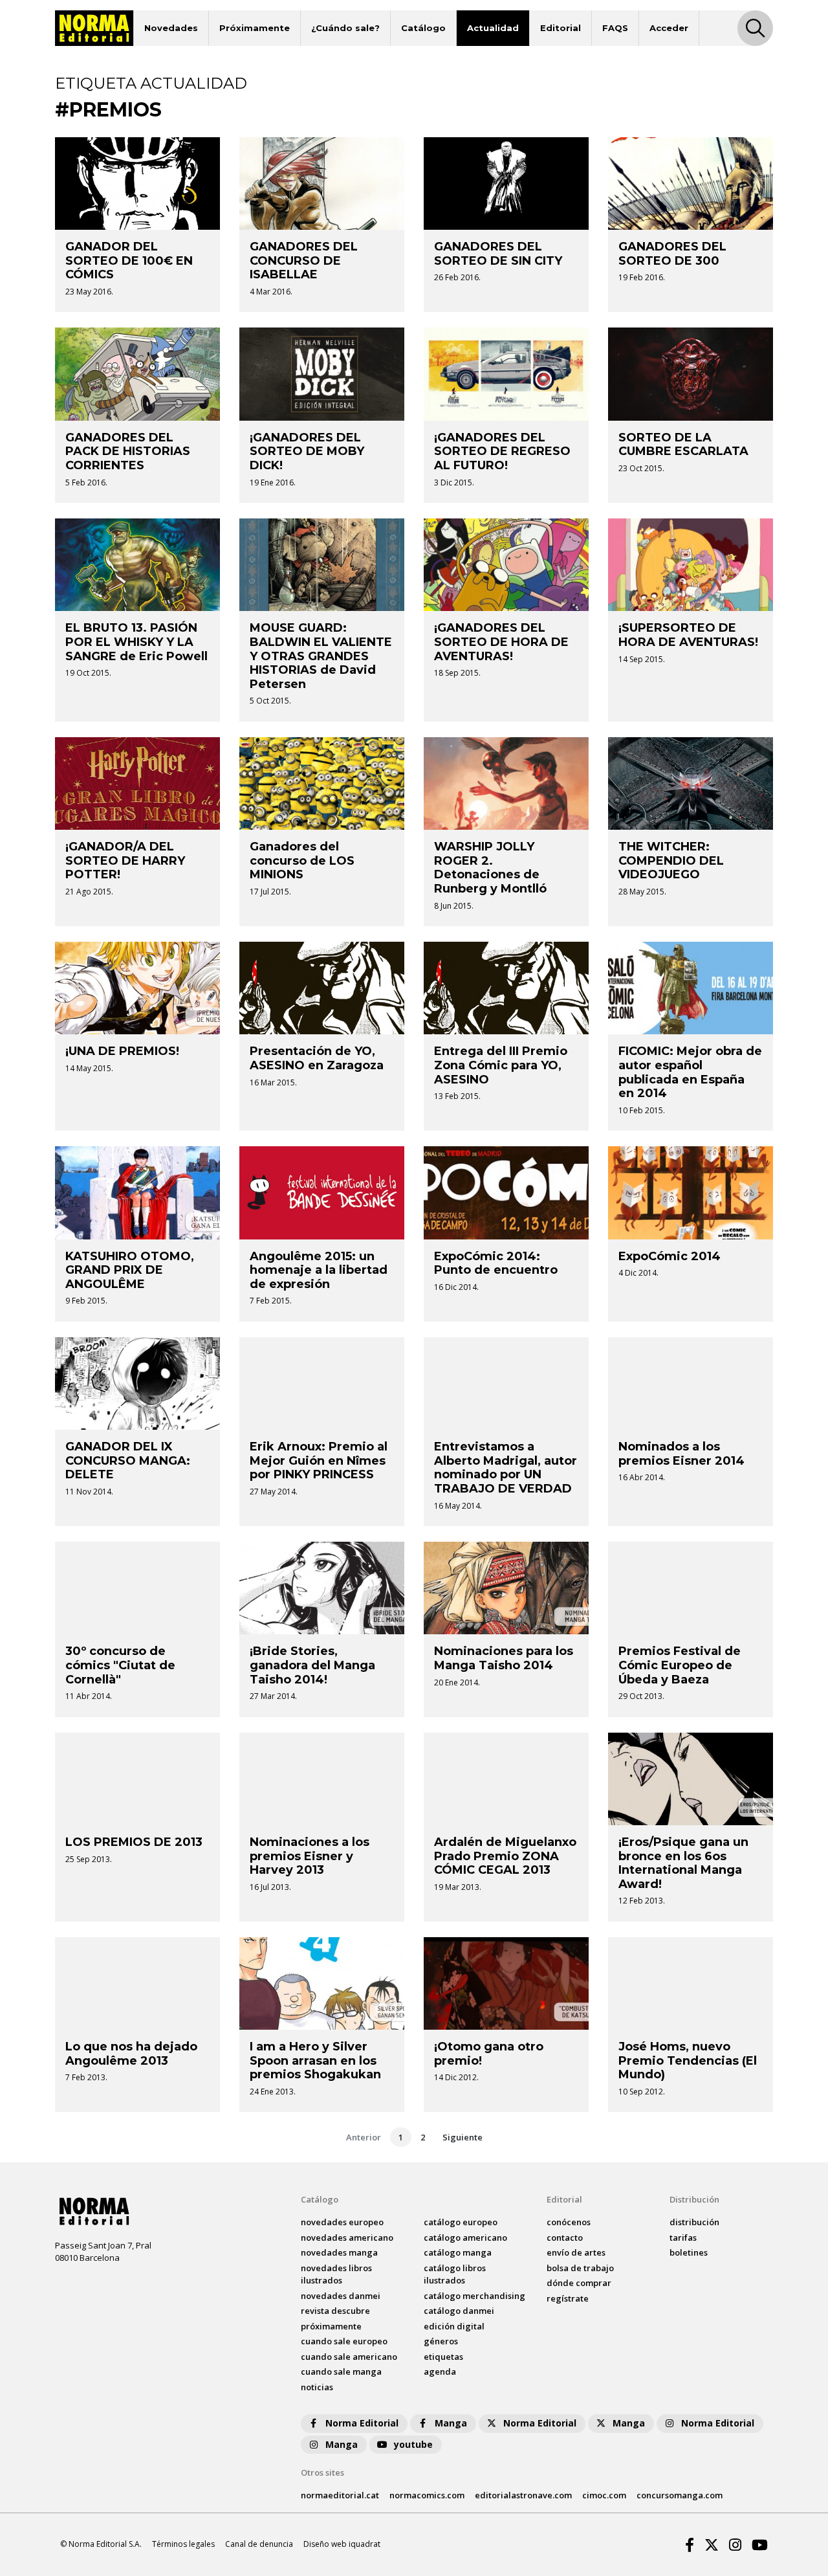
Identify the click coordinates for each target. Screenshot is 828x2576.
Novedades (171, 28)
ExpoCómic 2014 (670, 1256)
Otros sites (322, 2472)
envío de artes (576, 2252)
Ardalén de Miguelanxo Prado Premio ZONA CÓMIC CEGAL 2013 (505, 1856)
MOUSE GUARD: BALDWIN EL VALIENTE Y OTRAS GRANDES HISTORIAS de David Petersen (321, 656)
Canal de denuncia (259, 2544)
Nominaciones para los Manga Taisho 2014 (504, 1658)
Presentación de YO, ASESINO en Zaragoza (317, 1058)
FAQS (615, 28)
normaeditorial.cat (340, 2495)
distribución (694, 2222)
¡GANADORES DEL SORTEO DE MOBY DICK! (307, 451)
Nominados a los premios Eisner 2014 (681, 1454)
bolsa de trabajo (580, 2268)
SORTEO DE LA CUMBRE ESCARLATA (683, 445)
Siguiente (463, 2137)
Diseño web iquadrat (342, 2544)
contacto (565, 2237)
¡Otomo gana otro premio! (489, 2054)
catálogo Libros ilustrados (455, 2274)
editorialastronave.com (523, 2495)
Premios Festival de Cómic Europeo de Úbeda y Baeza (680, 1665)
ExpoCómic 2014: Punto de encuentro (496, 1263)
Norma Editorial (362, 2423)
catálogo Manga (458, 2252)
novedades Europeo (342, 2222)
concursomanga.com (680, 2495)
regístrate (568, 2298)
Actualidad (493, 28)
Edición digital (454, 2326)
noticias (317, 2387)
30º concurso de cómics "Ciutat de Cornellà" (120, 1665)
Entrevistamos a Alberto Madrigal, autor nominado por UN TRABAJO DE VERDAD (506, 1468)
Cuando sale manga (341, 2371)
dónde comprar (579, 2283)
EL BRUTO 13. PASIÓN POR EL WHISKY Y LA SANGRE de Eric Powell (136, 642)
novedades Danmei (341, 2296)
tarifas (683, 2237)
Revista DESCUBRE (335, 2311)
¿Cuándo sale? (345, 28)
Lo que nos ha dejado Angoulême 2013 (131, 2054)
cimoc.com (604, 2495)
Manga (451, 2423)
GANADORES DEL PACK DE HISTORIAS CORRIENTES (128, 451)
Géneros (441, 2341)
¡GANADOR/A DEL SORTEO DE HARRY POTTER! (125, 861)
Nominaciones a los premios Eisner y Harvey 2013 (310, 1856)
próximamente (331, 2326)
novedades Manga (339, 2252)
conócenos (569, 2222)
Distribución (694, 2199)
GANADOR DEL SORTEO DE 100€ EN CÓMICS (129, 261)
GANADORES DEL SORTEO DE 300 (672, 254)
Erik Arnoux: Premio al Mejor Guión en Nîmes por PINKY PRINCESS (319, 1460)
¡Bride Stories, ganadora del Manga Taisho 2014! (312, 1665)
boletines (689, 2252)
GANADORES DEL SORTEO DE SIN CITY (498, 254)
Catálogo (423, 28)
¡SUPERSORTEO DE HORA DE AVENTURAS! (688, 635)
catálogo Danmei (459, 2311)
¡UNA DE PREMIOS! (122, 1051)
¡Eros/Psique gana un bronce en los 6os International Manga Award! (683, 1863)
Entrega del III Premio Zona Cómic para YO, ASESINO (501, 1065)
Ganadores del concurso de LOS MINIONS (302, 861)
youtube (413, 2444)
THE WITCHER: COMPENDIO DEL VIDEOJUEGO (671, 861)
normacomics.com (427, 2495)
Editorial (561, 28)
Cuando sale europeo (344, 2341)
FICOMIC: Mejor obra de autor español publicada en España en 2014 (690, 1072)
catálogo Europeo (461, 2222)
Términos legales (183, 2544)
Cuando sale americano (349, 2357)
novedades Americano (347, 2237)
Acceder (669, 28)
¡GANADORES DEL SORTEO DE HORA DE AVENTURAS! (501, 642)
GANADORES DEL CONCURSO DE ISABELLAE (304, 261)
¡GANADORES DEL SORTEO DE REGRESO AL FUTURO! (502, 451)
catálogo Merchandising (474, 2296)
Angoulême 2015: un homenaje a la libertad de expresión (319, 1270)
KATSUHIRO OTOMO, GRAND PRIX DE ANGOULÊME (130, 1270)
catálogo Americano (465, 2237)
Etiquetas (443, 2357)
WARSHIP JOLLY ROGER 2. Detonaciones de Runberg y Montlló (490, 868)
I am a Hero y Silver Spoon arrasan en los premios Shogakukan (315, 2060)
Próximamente (255, 28)
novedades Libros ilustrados (336, 2274)
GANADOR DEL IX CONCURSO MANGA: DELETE (128, 1460)
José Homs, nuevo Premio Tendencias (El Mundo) (688, 2060)
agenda (440, 2371)
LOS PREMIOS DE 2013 (134, 1842)
